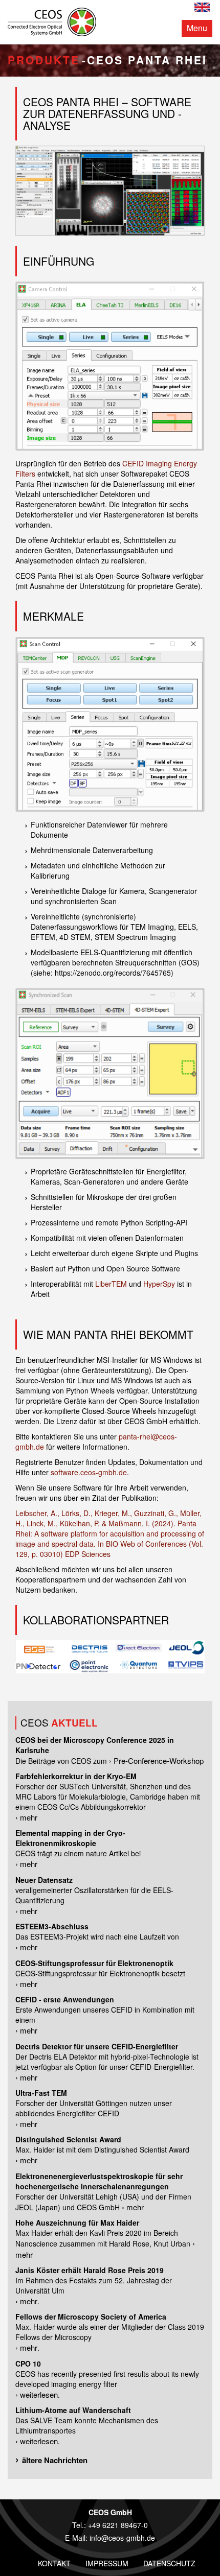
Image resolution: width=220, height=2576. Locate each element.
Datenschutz (169, 2563)
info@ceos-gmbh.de (122, 2538)
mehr (29, 1817)
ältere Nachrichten (55, 2460)
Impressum (107, 2563)
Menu (197, 28)
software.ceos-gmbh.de (89, 1472)
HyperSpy (159, 1284)
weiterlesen (39, 2394)
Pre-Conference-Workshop (159, 1760)
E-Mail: (77, 2538)
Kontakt (54, 2563)
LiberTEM (111, 1284)
